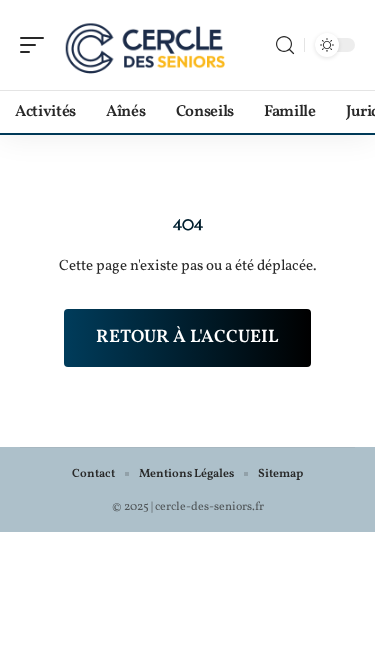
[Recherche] (285, 45)
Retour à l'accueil (187, 337)
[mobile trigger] (37, 45)
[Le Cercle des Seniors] (144, 45)
